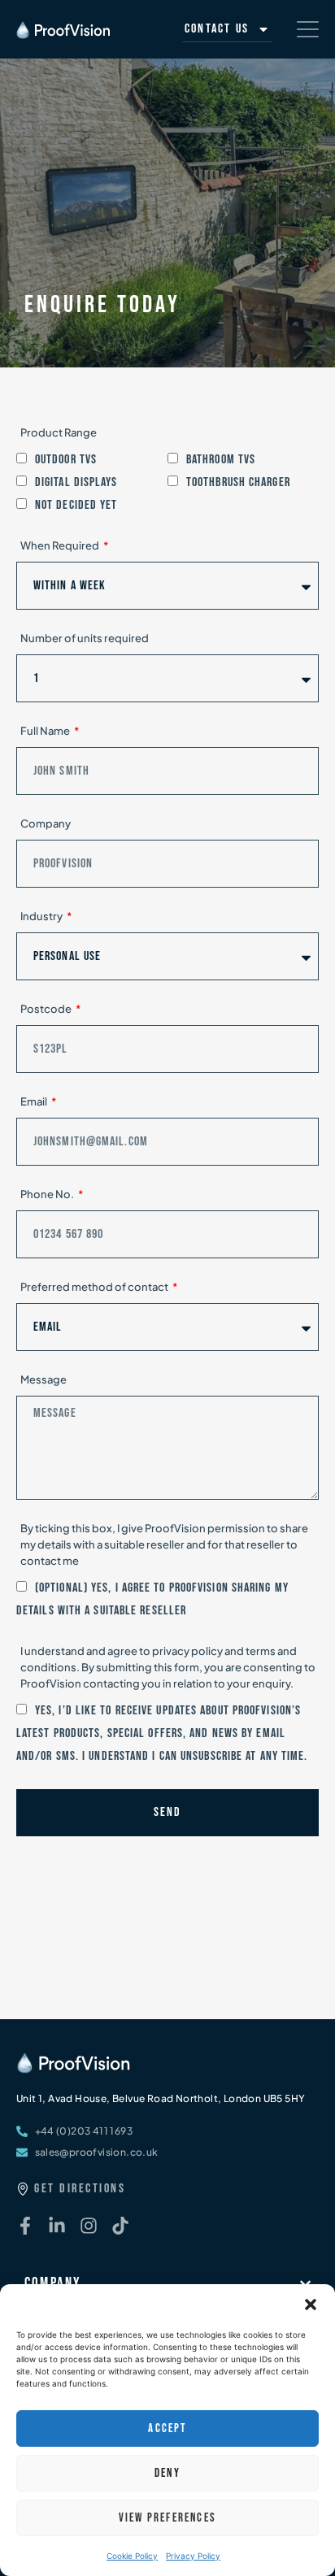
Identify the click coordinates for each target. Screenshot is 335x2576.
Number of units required (85, 638)
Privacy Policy (193, 2556)
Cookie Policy (132, 2556)
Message (44, 1379)
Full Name (46, 731)
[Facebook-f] (25, 2226)
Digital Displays (76, 482)
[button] (311, 2304)
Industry (42, 916)
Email (35, 1101)
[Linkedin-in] (57, 2226)
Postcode (47, 1009)
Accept (167, 2428)
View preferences (167, 2518)
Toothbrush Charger (238, 482)
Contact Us (217, 29)
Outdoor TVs (66, 460)
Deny (167, 2473)
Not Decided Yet (76, 505)
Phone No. (48, 1194)
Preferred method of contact (95, 1287)
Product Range (59, 432)
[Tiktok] (120, 2226)
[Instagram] (89, 2226)
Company (46, 823)
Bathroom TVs (221, 460)
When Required (61, 545)
